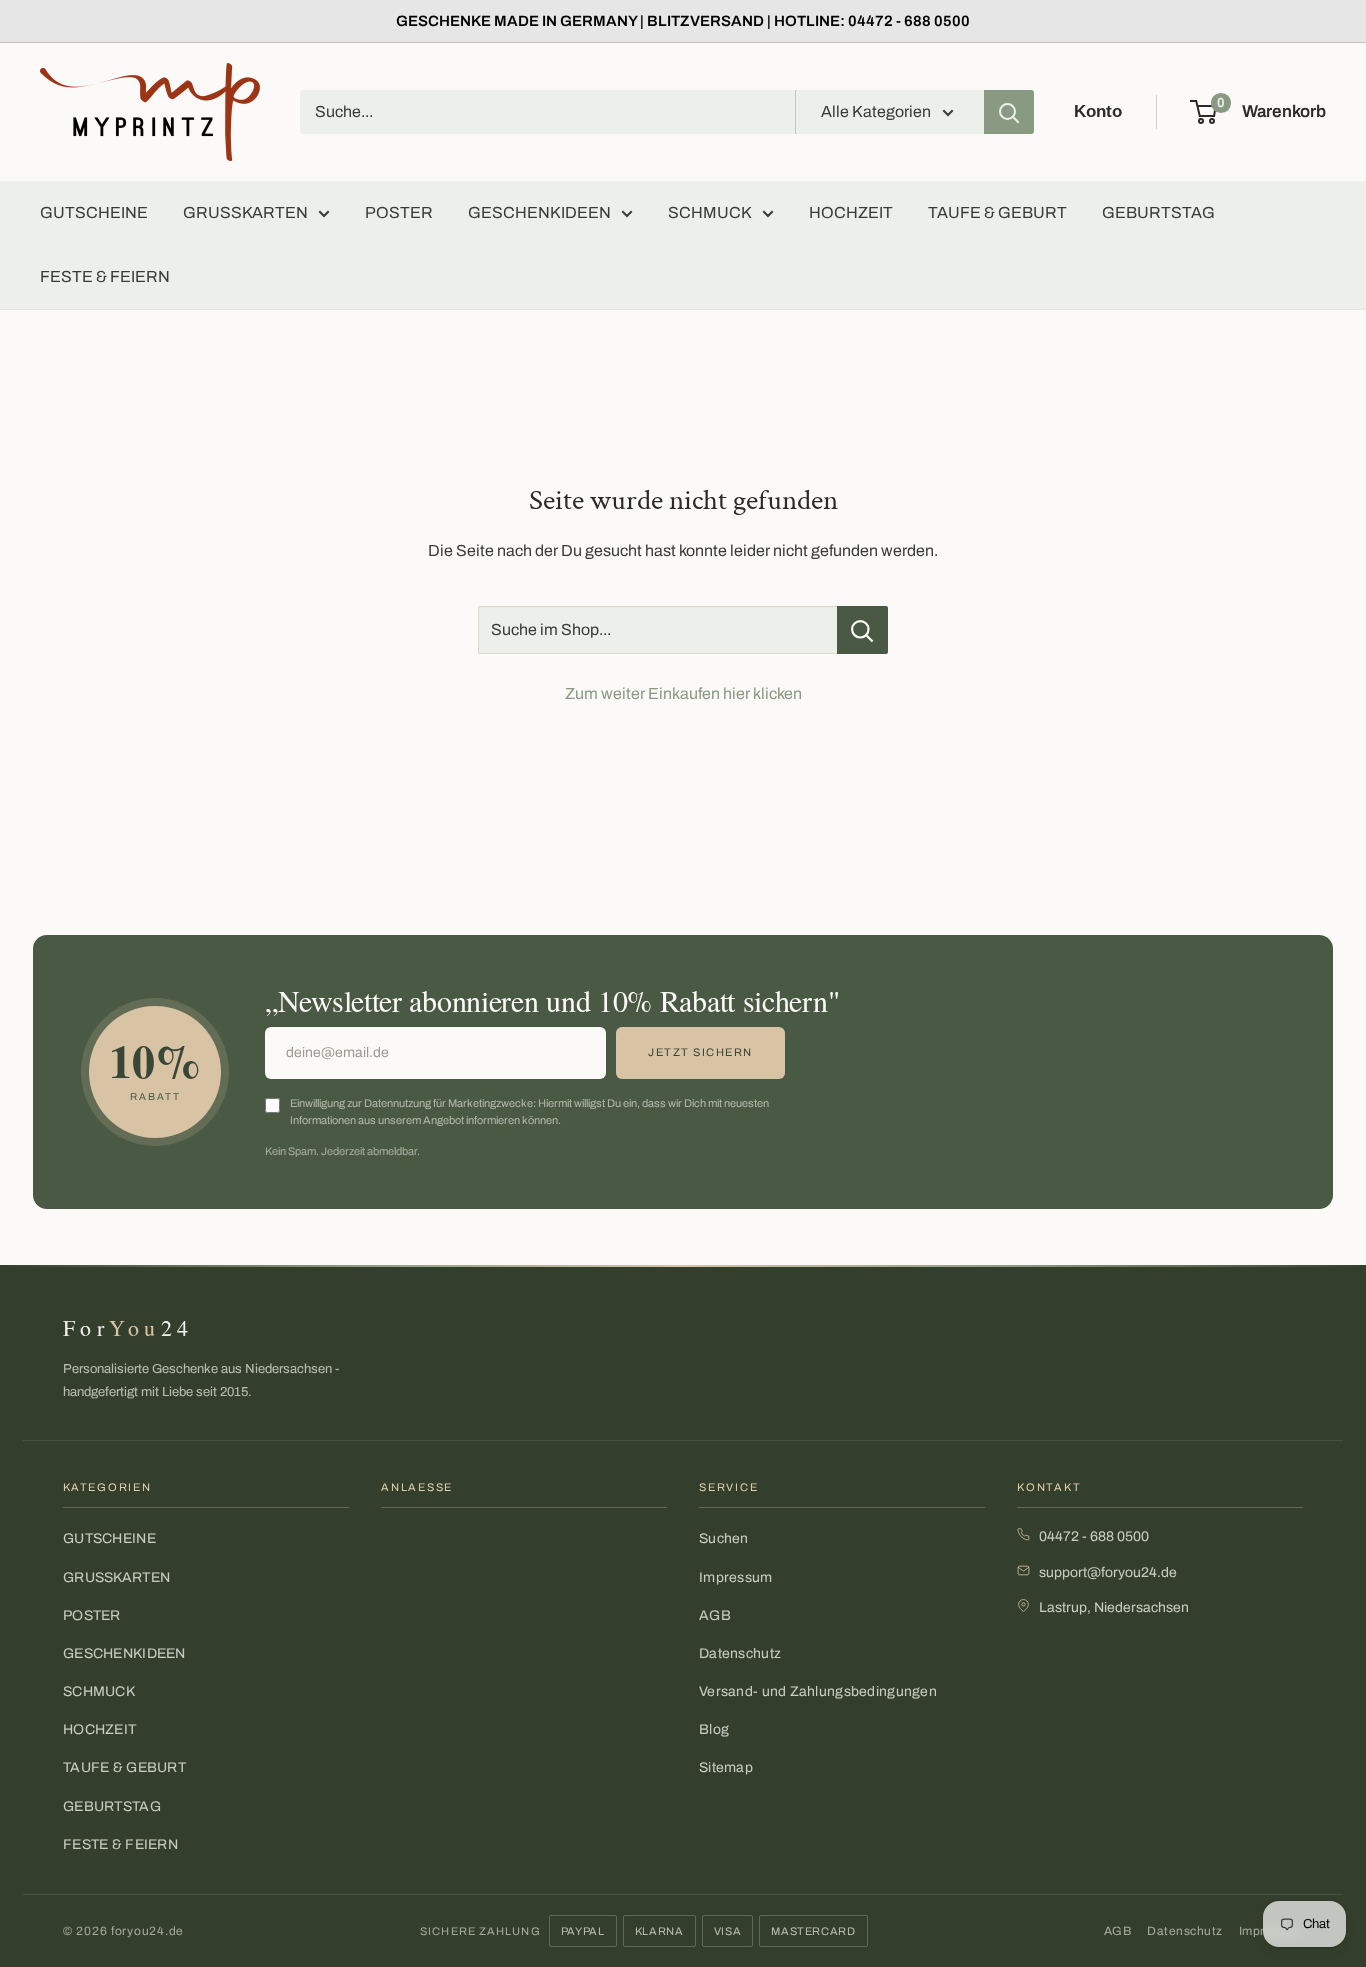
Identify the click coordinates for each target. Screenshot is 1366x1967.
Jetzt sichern (700, 1052)
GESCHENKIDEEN (539, 212)
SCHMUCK (710, 212)
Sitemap (726, 1767)
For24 (128, 1327)
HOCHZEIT (851, 212)
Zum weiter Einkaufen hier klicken (683, 693)
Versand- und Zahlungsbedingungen (818, 1691)
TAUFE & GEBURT (997, 212)
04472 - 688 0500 (1094, 1536)
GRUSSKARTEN (245, 212)
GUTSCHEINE (94, 212)
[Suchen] (1009, 112)
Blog (714, 1729)
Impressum (736, 1577)
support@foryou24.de (1108, 1572)
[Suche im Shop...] (862, 630)
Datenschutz (740, 1653)
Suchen (724, 1538)
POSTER (399, 212)
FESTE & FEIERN (105, 276)
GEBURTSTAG (1158, 212)
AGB (715, 1615)
